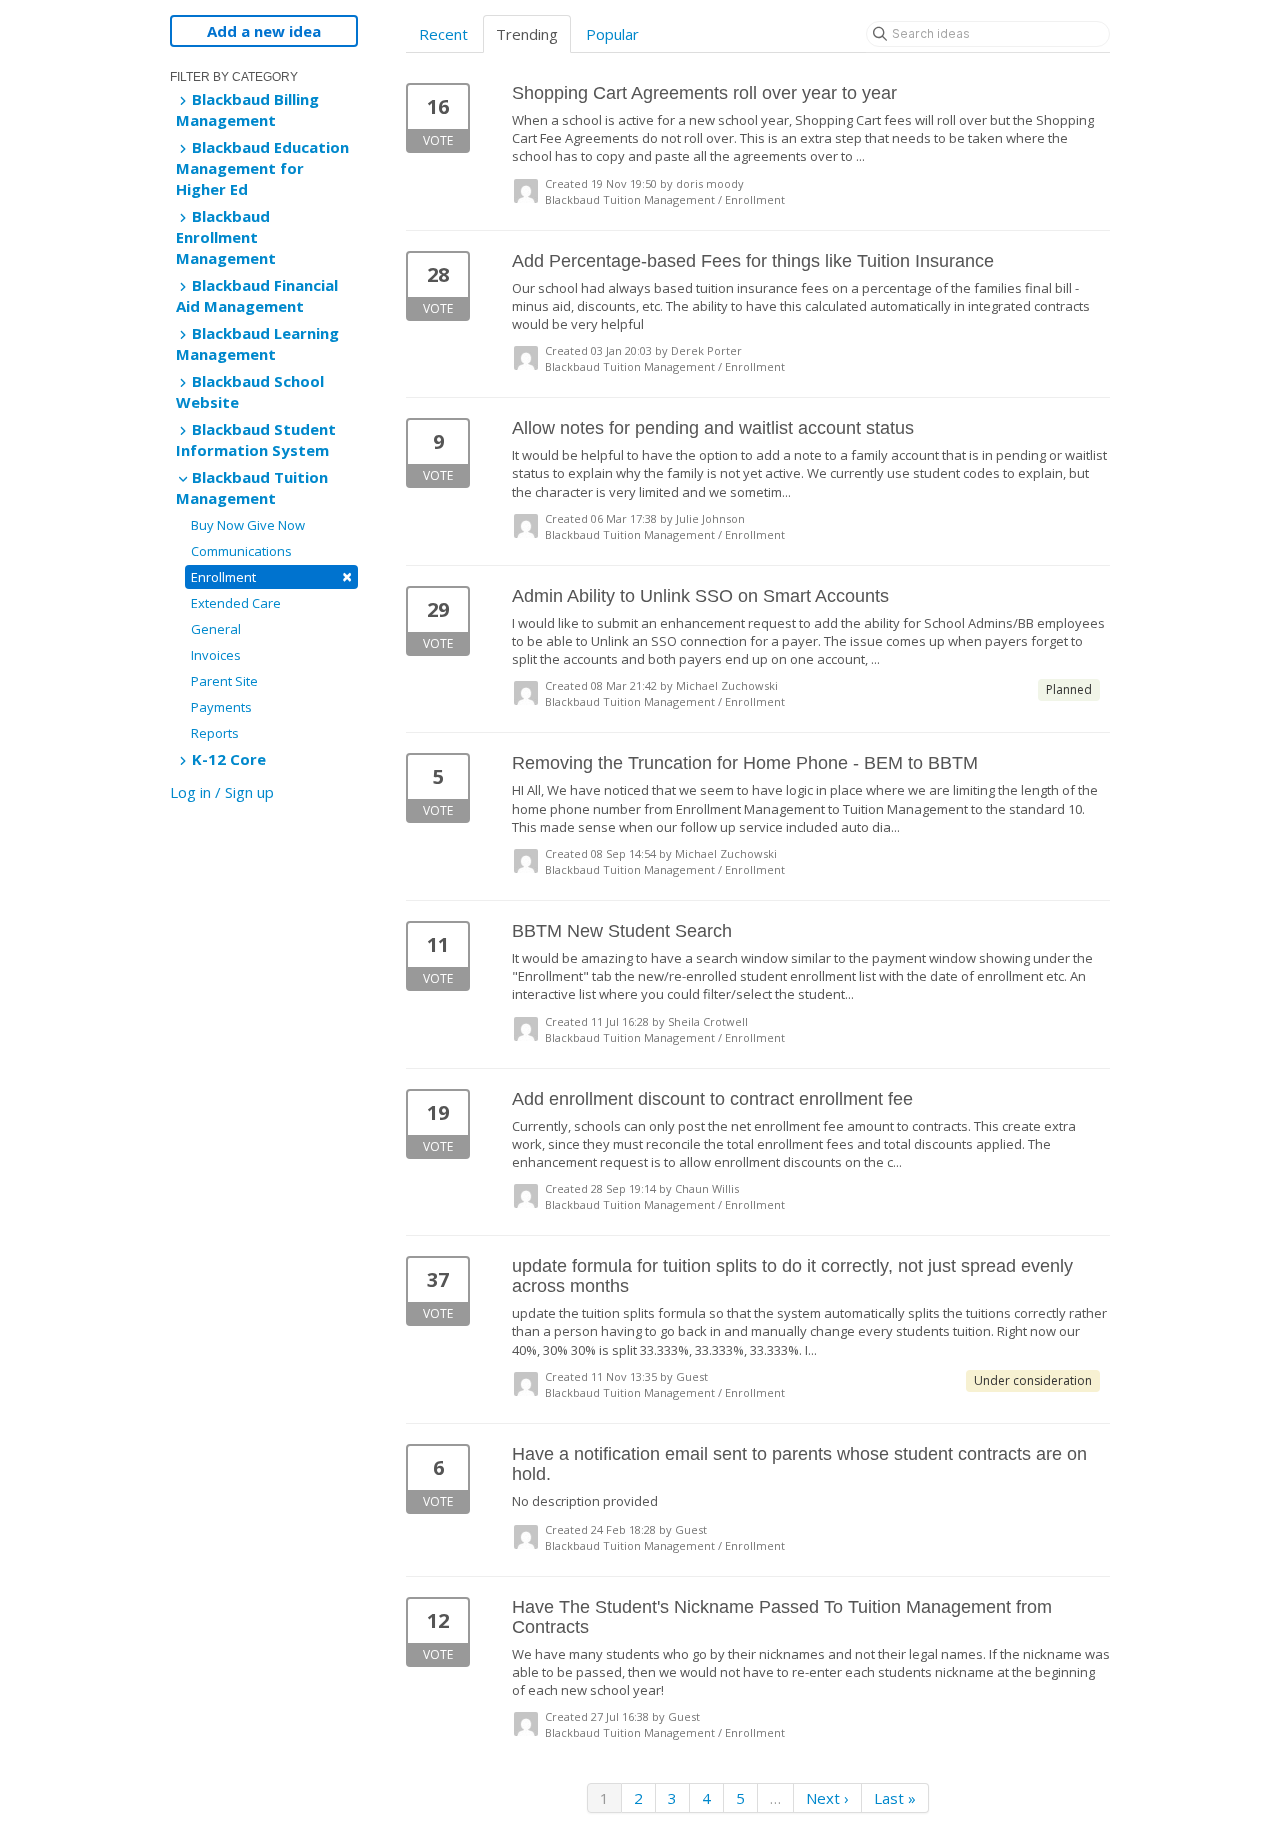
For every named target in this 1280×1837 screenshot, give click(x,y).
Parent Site (224, 681)
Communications (241, 551)
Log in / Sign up (222, 792)
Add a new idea (264, 31)
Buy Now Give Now (248, 525)
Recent (443, 34)
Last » (895, 1798)
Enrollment (271, 576)
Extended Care (236, 603)
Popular (612, 34)
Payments (221, 707)
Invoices (216, 655)
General (216, 629)
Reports (215, 733)
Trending (527, 34)
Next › (827, 1798)
